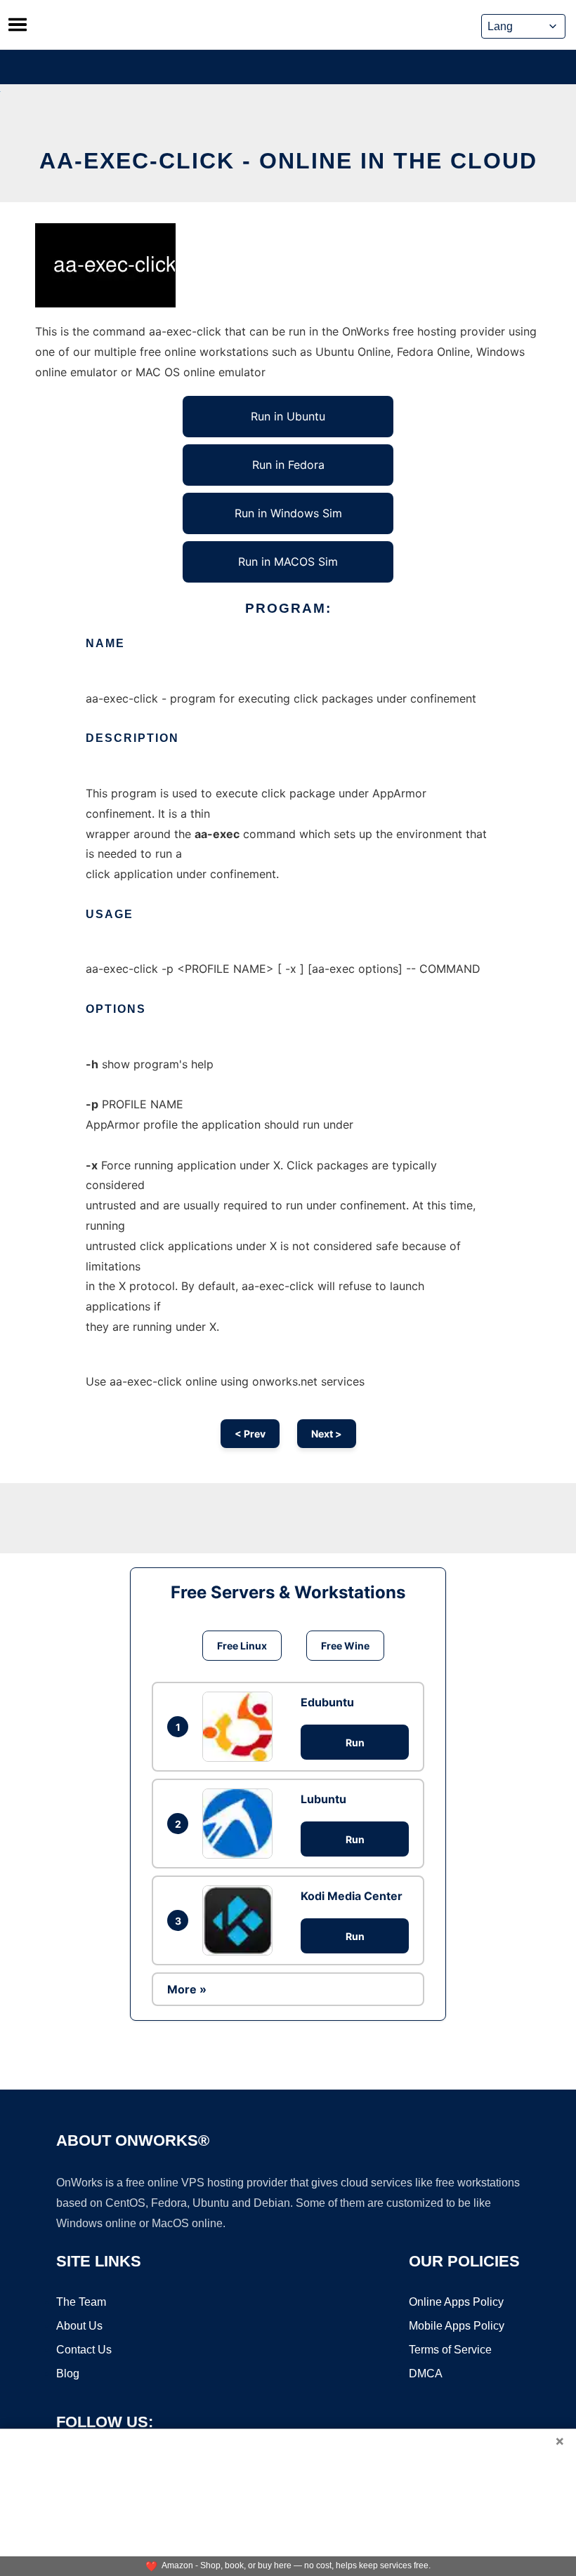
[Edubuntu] (241, 1727)
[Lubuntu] (241, 1824)
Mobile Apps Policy (457, 2326)
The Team (81, 2302)
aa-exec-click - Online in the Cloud (288, 161)
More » (187, 1989)
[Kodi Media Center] (241, 1920)
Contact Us (84, 2350)
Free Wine (345, 1646)
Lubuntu (323, 1799)
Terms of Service (450, 2350)
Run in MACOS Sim (288, 562)
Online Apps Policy (456, 2302)
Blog (68, 2373)
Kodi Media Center (352, 1896)
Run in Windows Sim (288, 513)
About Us (79, 2326)
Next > (327, 1434)
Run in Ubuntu (288, 416)
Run (355, 1742)
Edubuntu (327, 1702)
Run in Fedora (288, 465)
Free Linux (242, 1646)
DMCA (426, 2373)
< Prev (250, 1434)
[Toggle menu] (18, 25)
